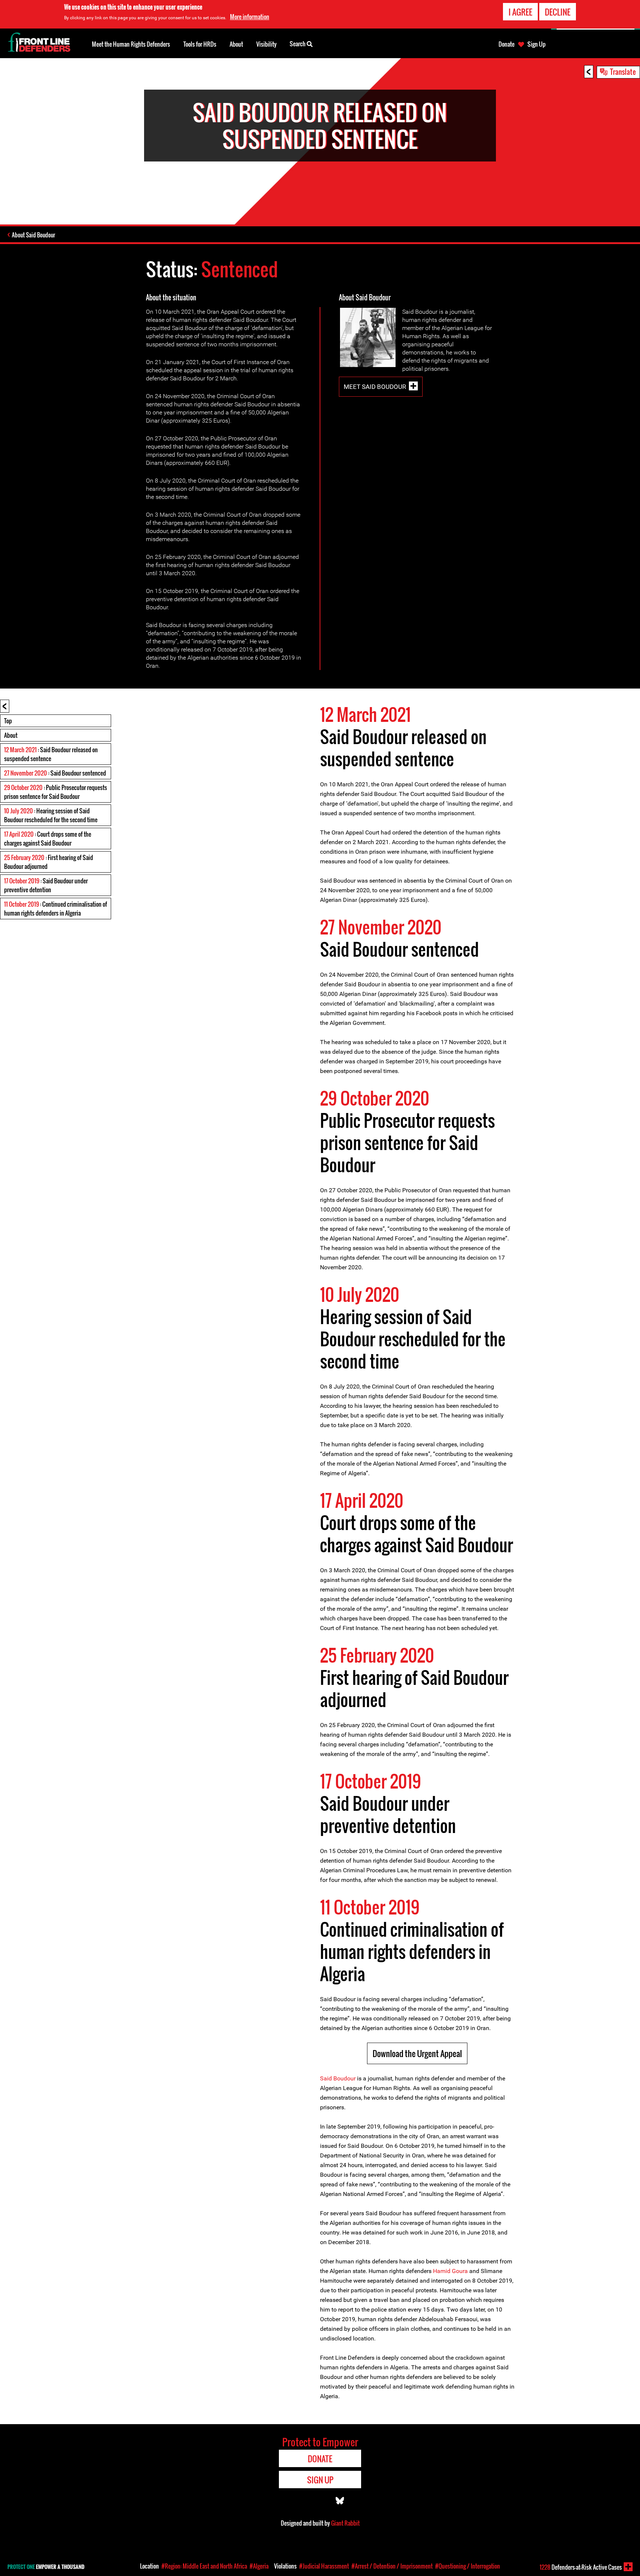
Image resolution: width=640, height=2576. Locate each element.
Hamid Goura (450, 2271)
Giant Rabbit (345, 2523)
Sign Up (536, 44)
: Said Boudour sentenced (55, 773)
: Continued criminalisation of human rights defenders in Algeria (56, 909)
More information (250, 17)
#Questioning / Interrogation (468, 2566)
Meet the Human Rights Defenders (131, 44)
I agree (520, 12)
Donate (506, 44)
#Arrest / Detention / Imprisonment (392, 2566)
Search (298, 44)
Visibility (266, 44)
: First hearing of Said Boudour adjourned (49, 862)
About (11, 735)
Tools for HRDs (200, 44)
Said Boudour (338, 2078)
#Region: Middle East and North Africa (204, 2566)
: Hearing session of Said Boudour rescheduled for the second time (51, 815)
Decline (558, 12)
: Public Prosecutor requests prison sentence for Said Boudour (56, 792)
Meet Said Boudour (375, 387)
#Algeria (259, 2566)
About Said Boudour (34, 235)
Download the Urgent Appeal (417, 2053)
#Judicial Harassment (324, 2566)
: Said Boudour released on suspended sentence (51, 754)
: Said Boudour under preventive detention (46, 885)
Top (8, 721)
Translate (623, 71)
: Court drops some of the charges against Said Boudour (48, 839)
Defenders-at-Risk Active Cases (581, 2567)
